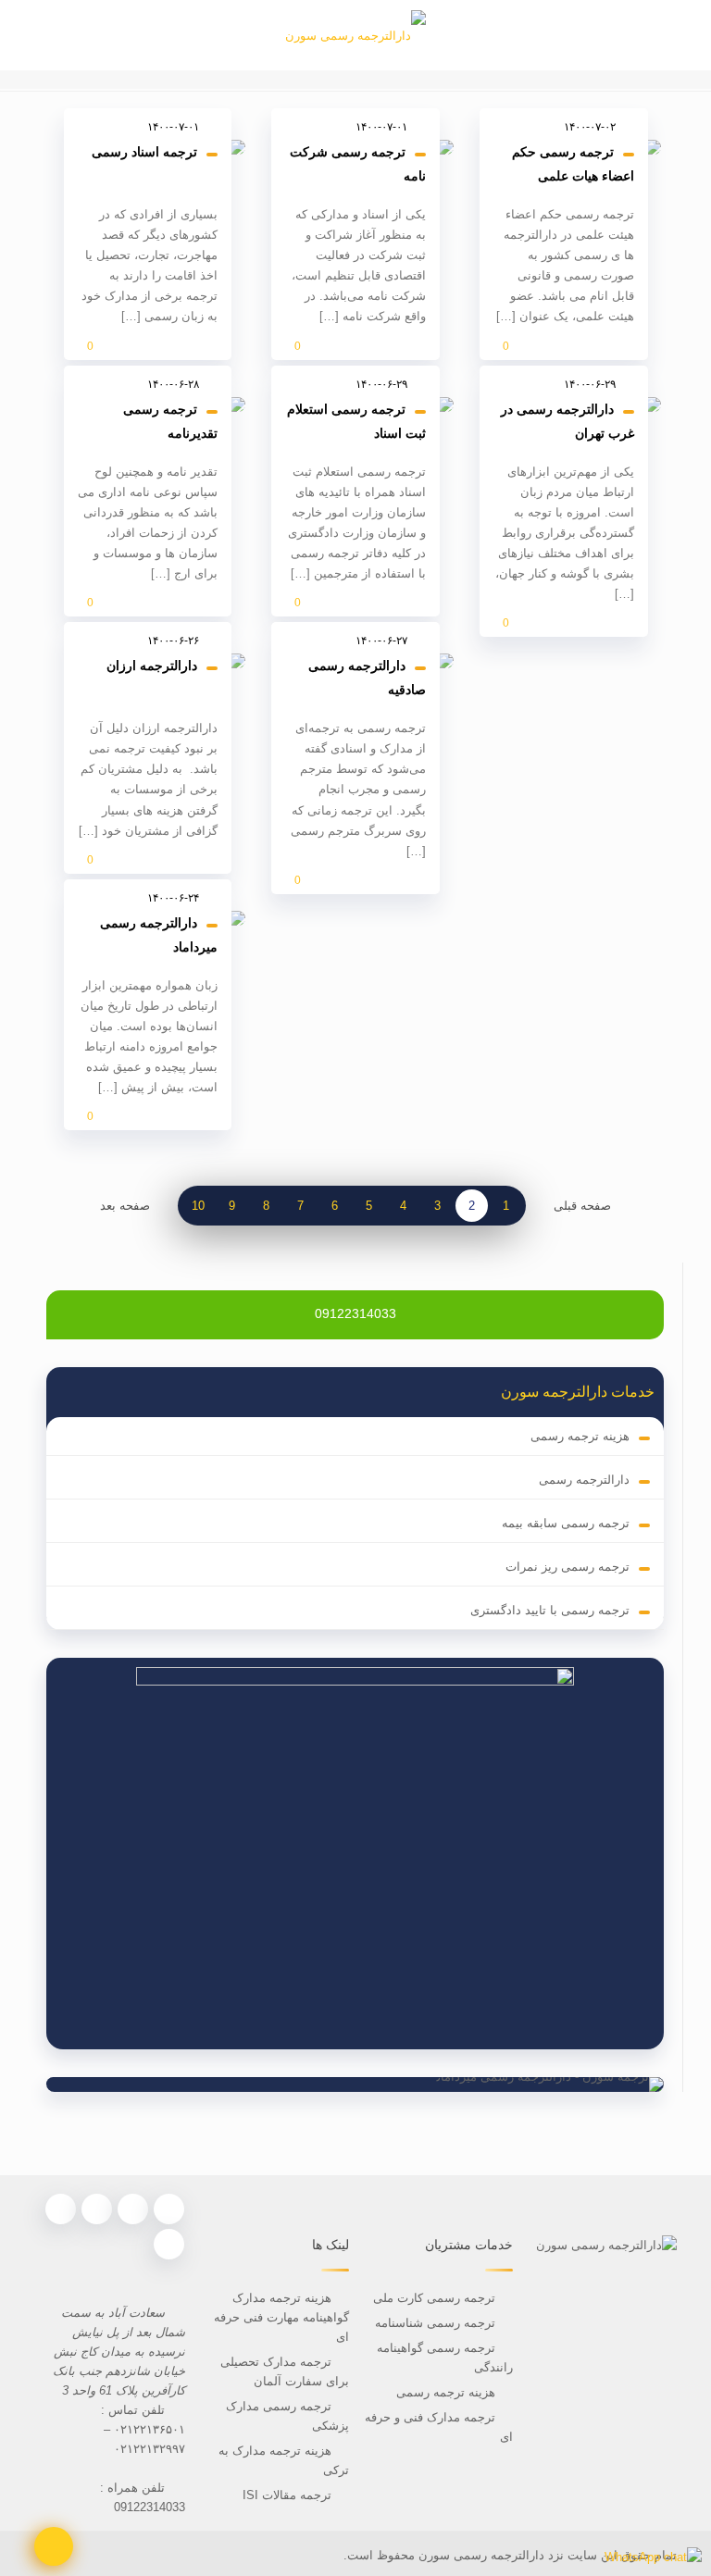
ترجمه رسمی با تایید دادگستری (550, 1610)
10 (198, 1206)
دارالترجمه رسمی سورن (480, 2555)
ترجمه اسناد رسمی (144, 152)
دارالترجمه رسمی (584, 1480)
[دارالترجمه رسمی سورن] (355, 35)
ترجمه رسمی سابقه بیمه (566, 1523)
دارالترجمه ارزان (152, 666)
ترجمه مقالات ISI (287, 2495)
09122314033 (355, 1313)
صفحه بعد (125, 1206)
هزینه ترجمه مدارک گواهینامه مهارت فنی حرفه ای (281, 2317)
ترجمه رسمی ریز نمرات (568, 1567)
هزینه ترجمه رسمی (580, 1436)
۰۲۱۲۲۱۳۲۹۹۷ (150, 2449)
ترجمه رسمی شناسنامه (435, 2323)
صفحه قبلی (582, 1206)
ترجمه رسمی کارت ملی (432, 2298)
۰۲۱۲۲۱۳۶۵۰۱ (150, 2429)
